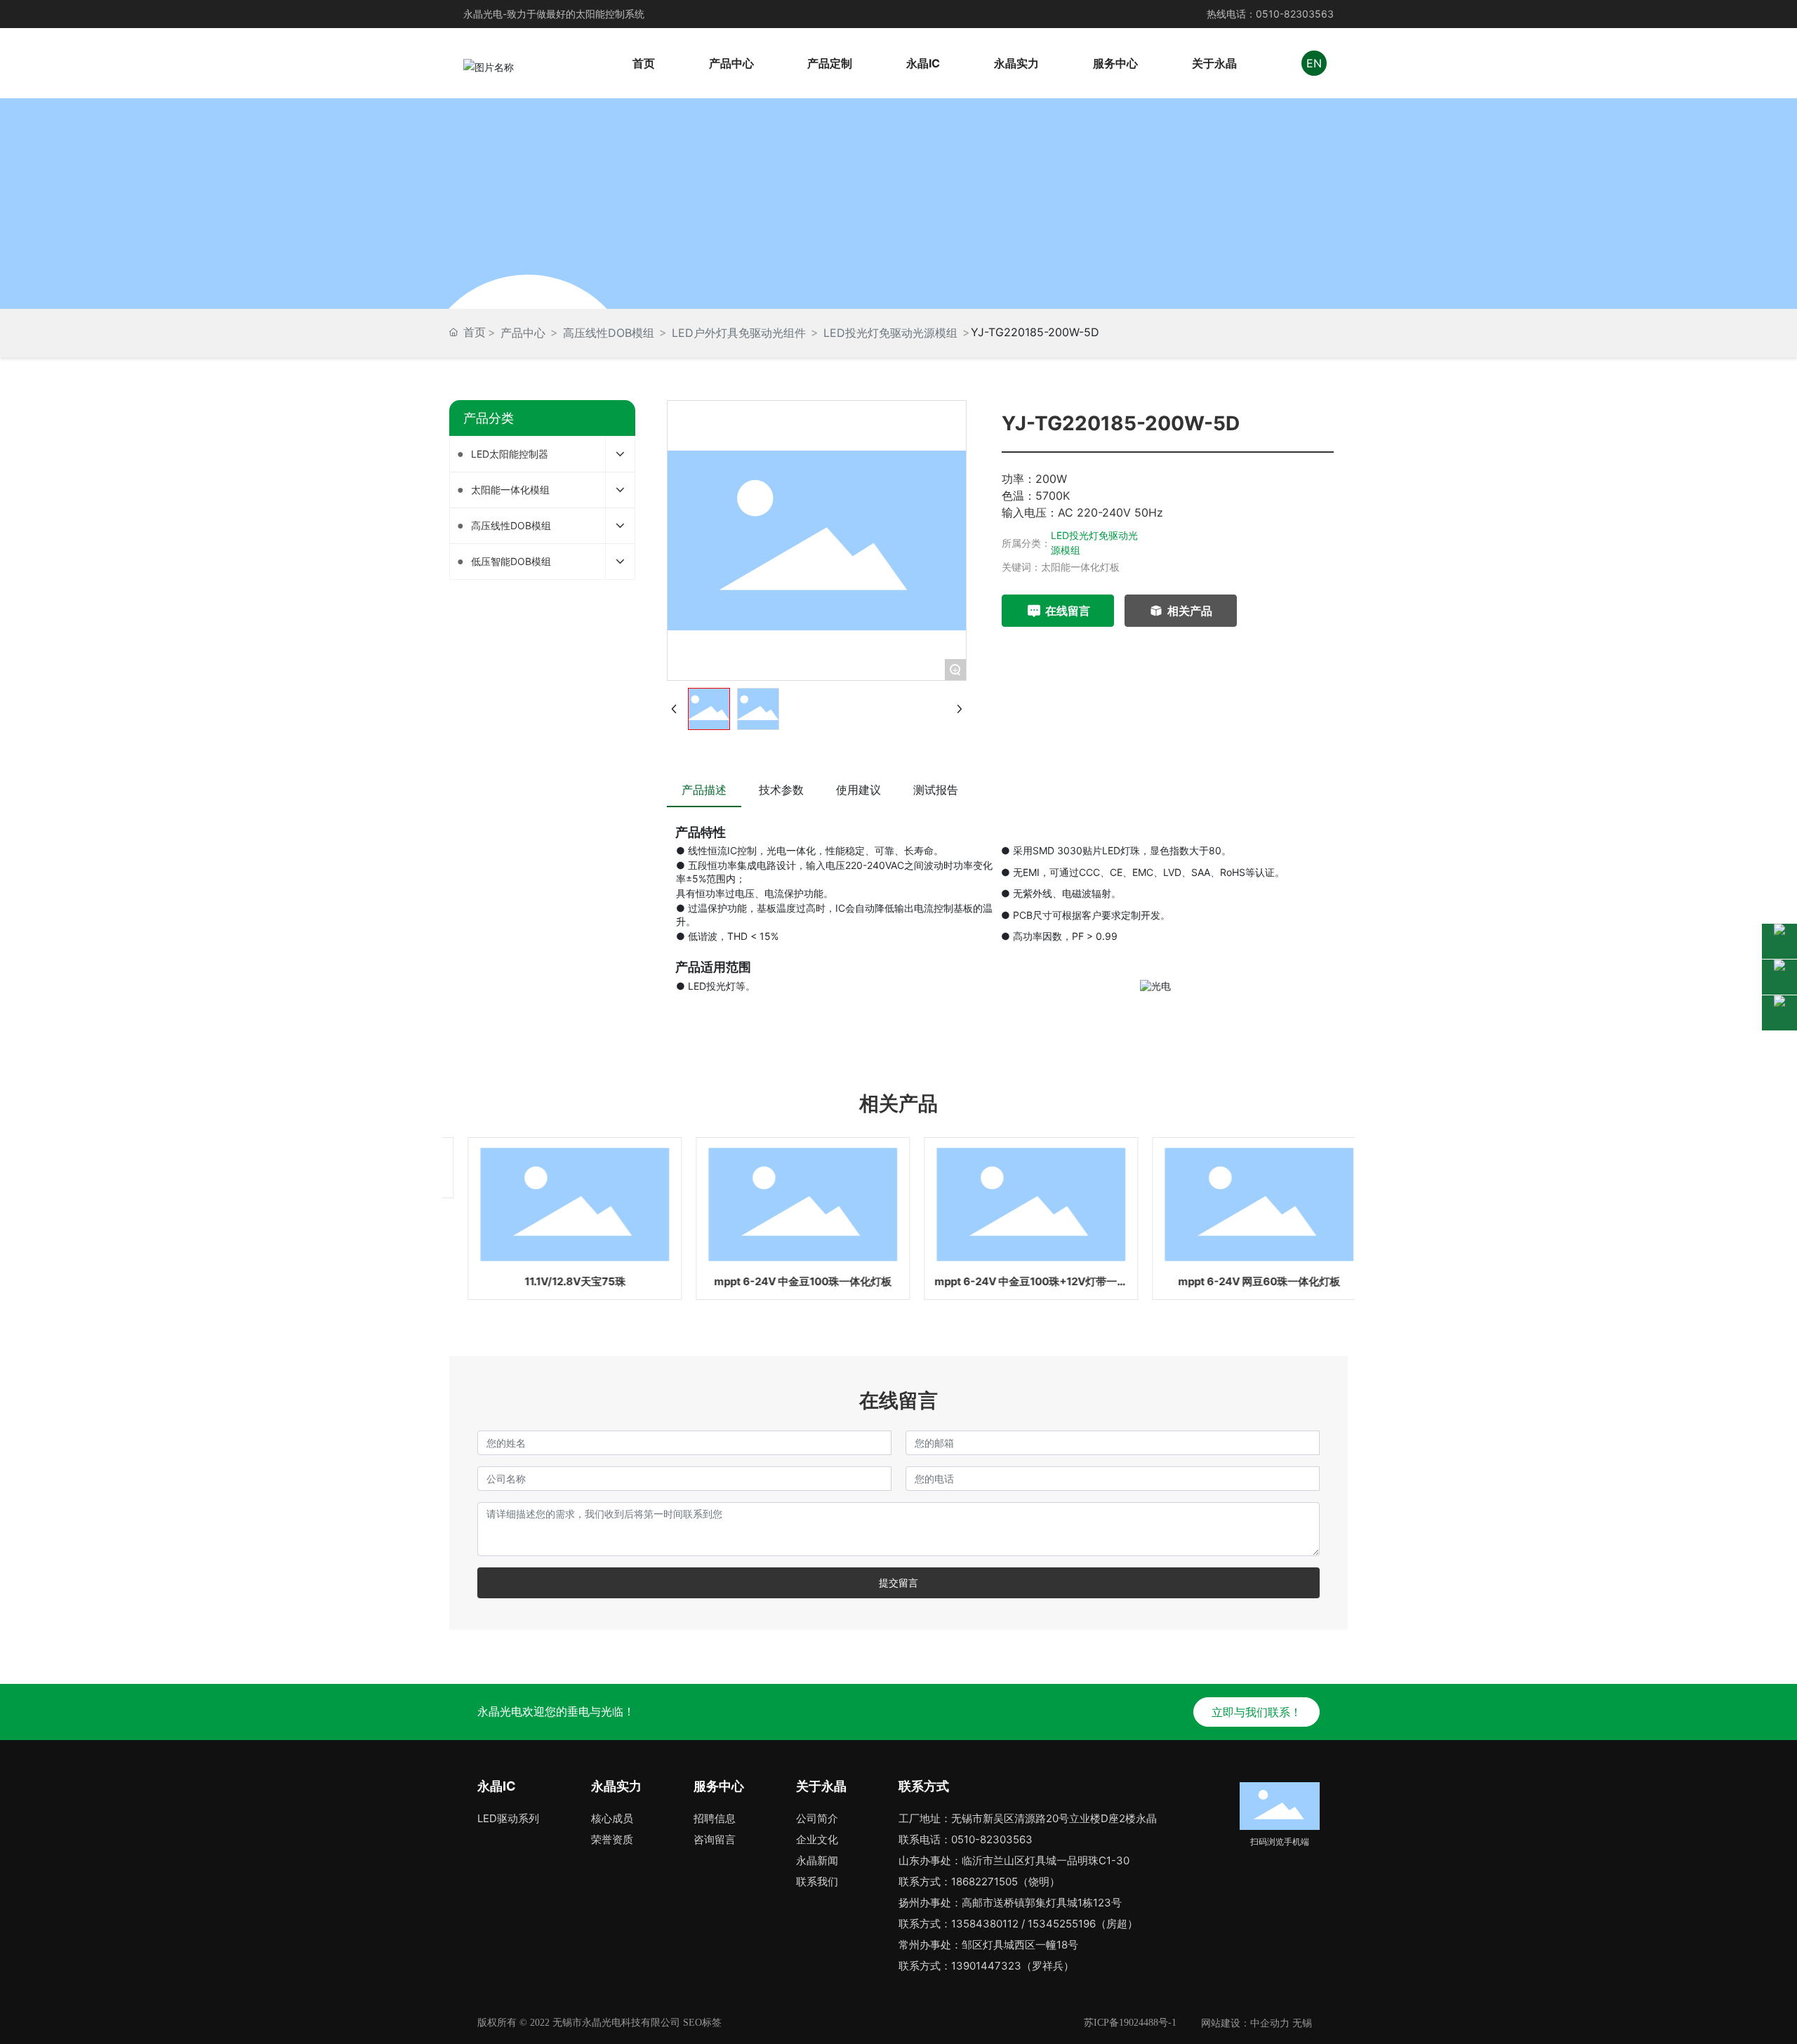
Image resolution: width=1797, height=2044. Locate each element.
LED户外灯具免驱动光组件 (739, 333)
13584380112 (985, 1924)
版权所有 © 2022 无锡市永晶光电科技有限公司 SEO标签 (599, 2023)
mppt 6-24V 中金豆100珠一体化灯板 (784, 1281)
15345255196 (1062, 1924)
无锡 (1302, 2023)
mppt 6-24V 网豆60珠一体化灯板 (1241, 1281)
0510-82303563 (1295, 14)
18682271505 (984, 1882)
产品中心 (523, 333)
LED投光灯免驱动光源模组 (890, 333)
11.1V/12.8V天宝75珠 (557, 1281)
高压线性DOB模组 (609, 333)
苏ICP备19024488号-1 (1130, 2023)
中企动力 (1270, 2023)
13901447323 (986, 1966)
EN (1314, 63)
